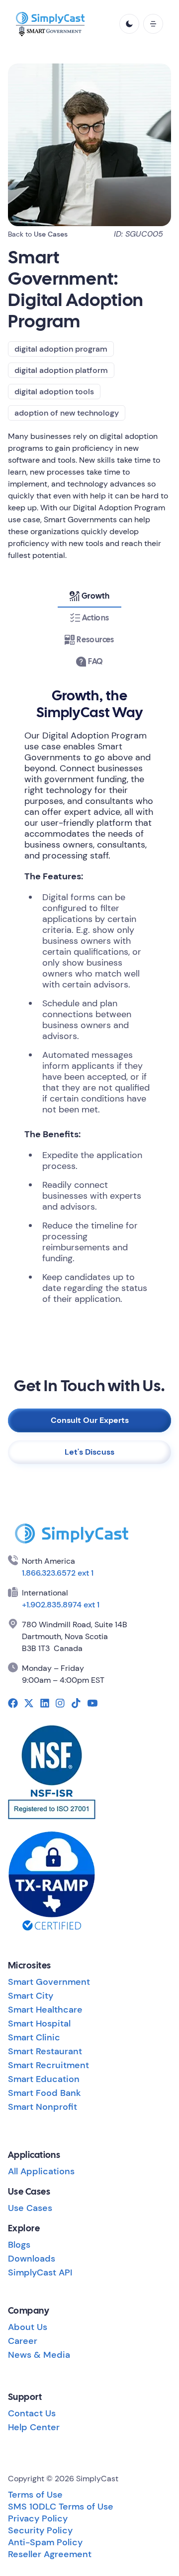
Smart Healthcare (45, 2010)
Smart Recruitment (48, 2065)
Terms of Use (35, 2495)
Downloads (32, 2259)
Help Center (34, 2427)
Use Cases (51, 234)
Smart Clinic (34, 2037)
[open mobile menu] (153, 24)
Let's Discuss (89, 1452)
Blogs (19, 2245)
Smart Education (44, 2079)
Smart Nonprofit (43, 2107)
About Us (28, 2327)
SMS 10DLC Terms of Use (61, 2507)
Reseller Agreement (50, 2554)
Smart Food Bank (45, 2093)
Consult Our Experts (90, 1420)
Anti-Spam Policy (45, 2542)
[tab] (89, 596)
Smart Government (49, 1982)
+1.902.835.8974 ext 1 (61, 1605)
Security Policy (40, 2530)
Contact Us (32, 2413)
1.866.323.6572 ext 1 (58, 1573)
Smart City (31, 1996)
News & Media (39, 2355)
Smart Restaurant (45, 2051)
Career (23, 2341)
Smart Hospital (39, 2024)
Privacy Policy (38, 2518)
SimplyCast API (40, 2272)
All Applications (41, 2171)
